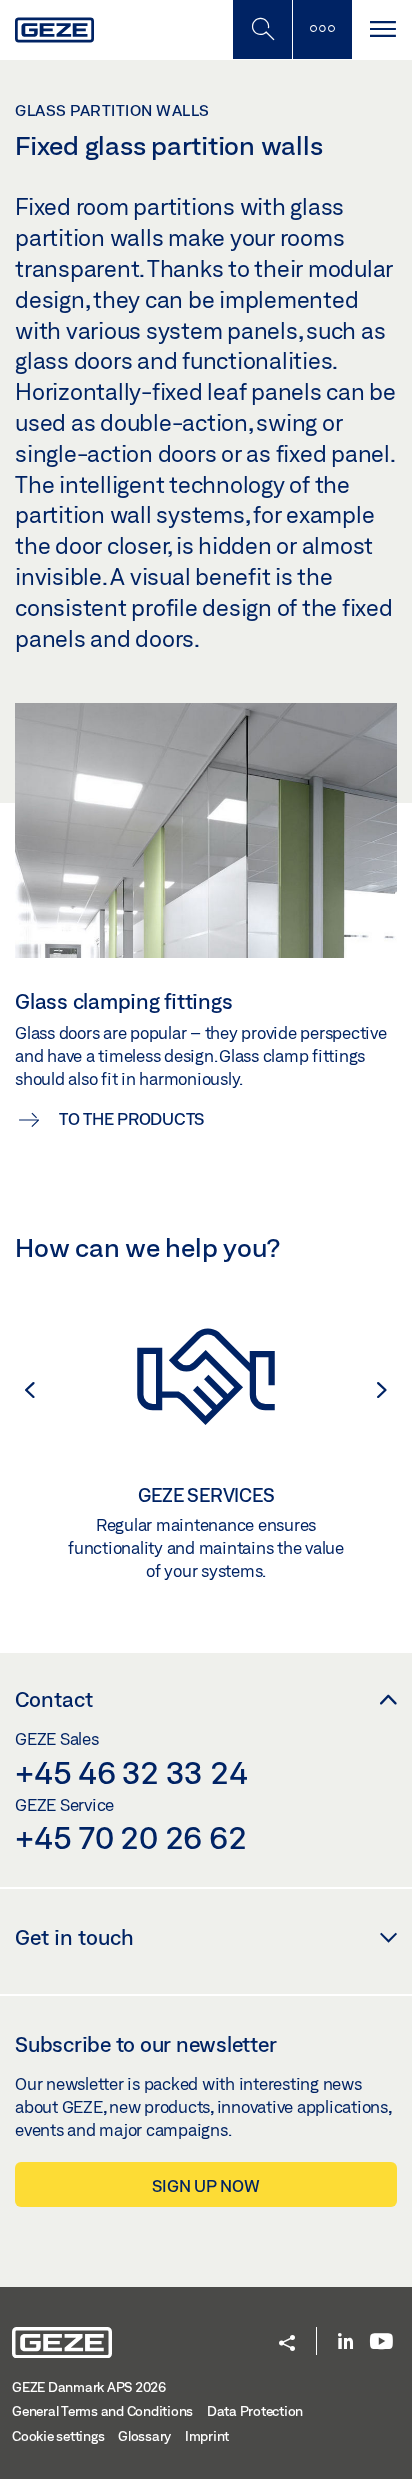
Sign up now (205, 2185)
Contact (54, 1699)
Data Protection (255, 2411)
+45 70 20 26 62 (130, 1837)
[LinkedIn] (345, 2342)
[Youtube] (381, 2342)
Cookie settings (58, 2436)
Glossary (144, 2436)
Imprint (207, 2436)
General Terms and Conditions (102, 2411)
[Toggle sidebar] (322, 29)
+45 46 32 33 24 (131, 1772)
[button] (20, 1390)
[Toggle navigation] (382, 29)
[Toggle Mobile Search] (262, 29)
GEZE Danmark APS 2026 (89, 2387)
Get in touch (74, 1937)
